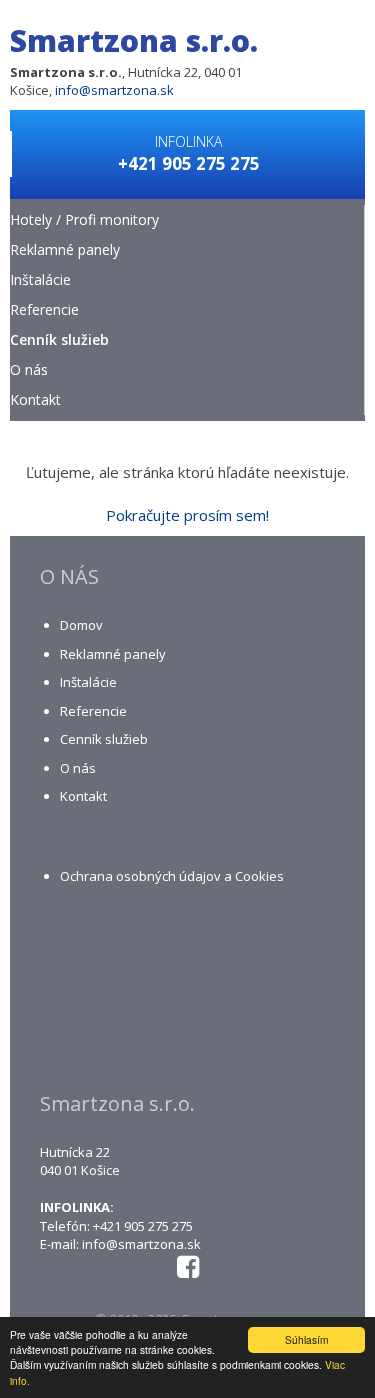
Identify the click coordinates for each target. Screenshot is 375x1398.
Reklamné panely (65, 249)
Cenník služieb (59, 339)
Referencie (44, 309)
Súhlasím (306, 1339)
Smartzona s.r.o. (134, 40)
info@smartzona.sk (114, 90)
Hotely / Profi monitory (84, 219)
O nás (29, 369)
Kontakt (35, 399)
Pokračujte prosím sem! (187, 515)
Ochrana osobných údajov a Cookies (172, 876)
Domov (81, 625)
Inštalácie (40, 279)
